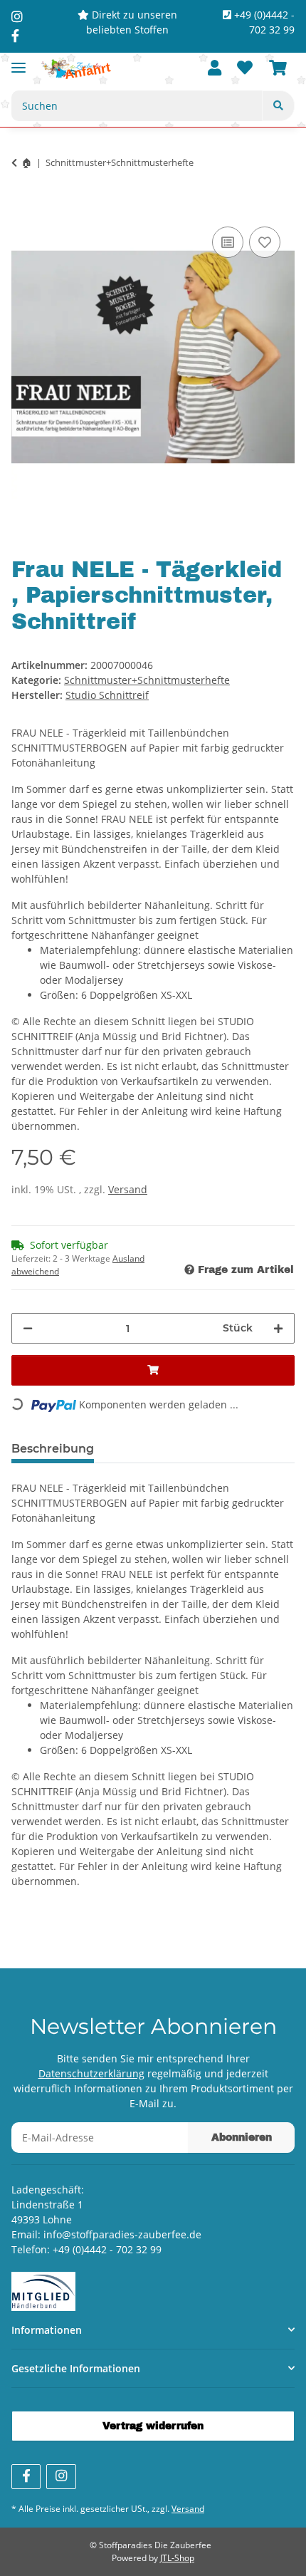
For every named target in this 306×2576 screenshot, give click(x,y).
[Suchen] (278, 106)
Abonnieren (242, 2138)
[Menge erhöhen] (278, 1328)
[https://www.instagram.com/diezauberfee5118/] (17, 16)
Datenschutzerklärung (91, 2073)
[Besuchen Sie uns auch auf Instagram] (61, 2477)
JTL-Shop (177, 2558)
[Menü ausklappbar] (19, 62)
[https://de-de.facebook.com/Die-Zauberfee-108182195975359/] (15, 36)
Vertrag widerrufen (153, 2426)
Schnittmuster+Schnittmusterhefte (147, 680)
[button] (215, 69)
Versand (128, 1189)
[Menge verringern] (28, 1328)
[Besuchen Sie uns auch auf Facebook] (26, 2477)
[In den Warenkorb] (23, 207)
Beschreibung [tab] (53, 1449)
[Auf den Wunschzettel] (265, 242)
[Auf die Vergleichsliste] (228, 242)
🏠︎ (27, 162)
